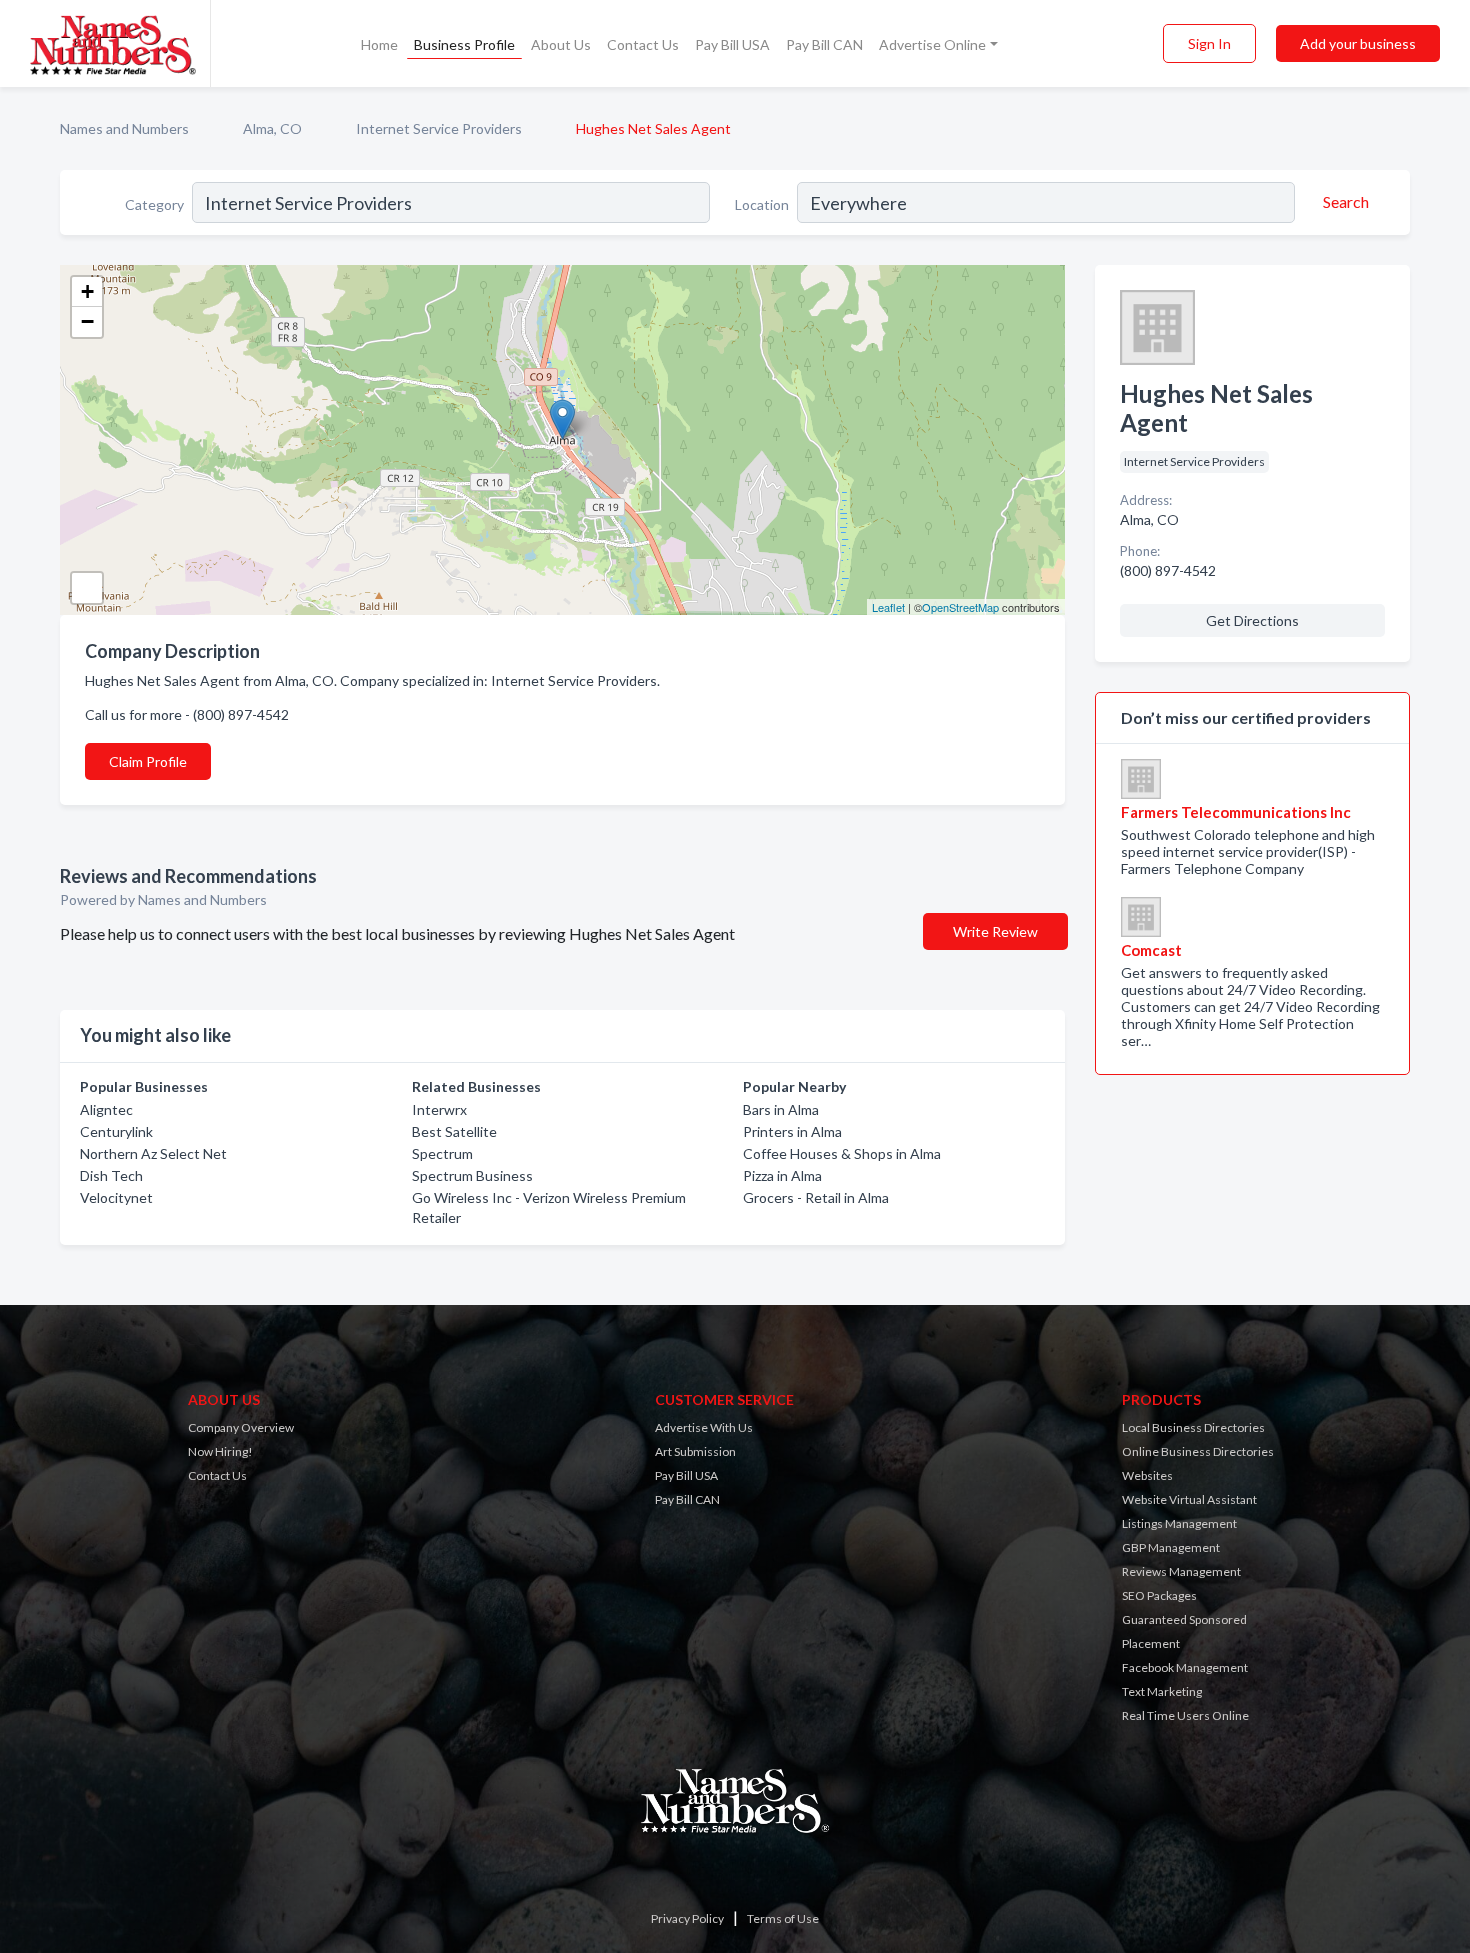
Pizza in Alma (782, 1175)
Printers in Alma (792, 1131)
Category (154, 204)
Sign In (1209, 43)
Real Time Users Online (1185, 1715)
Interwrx (439, 1109)
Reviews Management (1181, 1571)
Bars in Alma (781, 1109)
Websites (1147, 1475)
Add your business (1358, 43)
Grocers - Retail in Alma (816, 1197)
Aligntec (106, 1109)
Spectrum (442, 1153)
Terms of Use (783, 1918)
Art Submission (695, 1451)
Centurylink (116, 1131)
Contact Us (643, 44)
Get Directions (1252, 620)
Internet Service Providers (439, 128)
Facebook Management (1185, 1667)
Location (762, 204)
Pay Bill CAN (824, 44)
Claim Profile (148, 761)
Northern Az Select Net (153, 1153)
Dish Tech (111, 1175)
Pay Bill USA (732, 44)
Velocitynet (116, 1197)
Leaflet (888, 607)
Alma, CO (272, 128)
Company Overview (241, 1427)
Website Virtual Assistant (1189, 1499)
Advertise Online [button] (932, 44)
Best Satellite (454, 1131)
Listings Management (1179, 1523)
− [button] (87, 321)
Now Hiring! (220, 1451)
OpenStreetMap (960, 607)
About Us (561, 44)
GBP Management (1171, 1547)
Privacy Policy (687, 1918)
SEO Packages (1159, 1595)
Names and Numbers (124, 128)
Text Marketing (1162, 1691)
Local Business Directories (1193, 1427)
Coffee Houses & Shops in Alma (842, 1153)
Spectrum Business (472, 1175)
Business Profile (464, 44)
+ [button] (87, 291)
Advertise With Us (704, 1427)
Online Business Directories (1198, 1451)
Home (379, 44)
